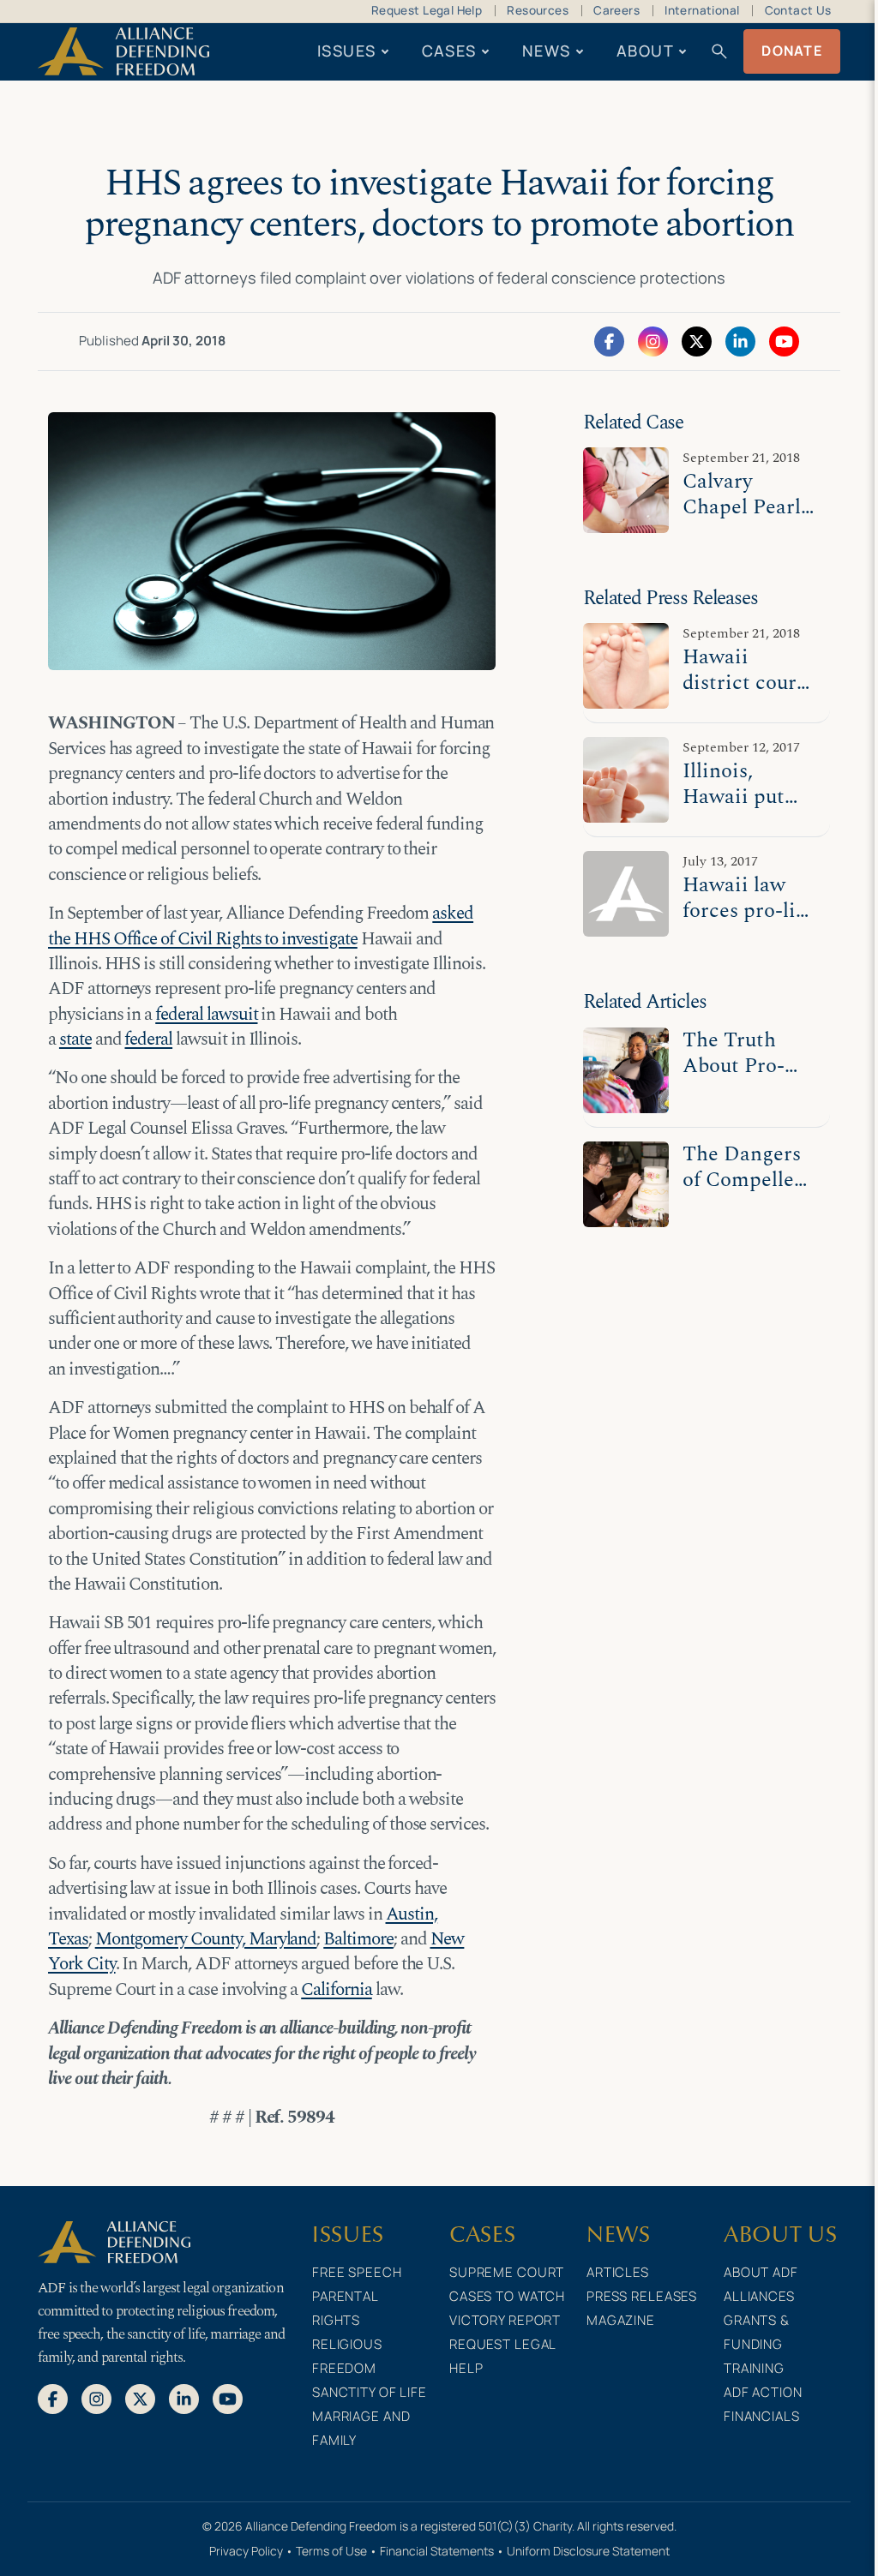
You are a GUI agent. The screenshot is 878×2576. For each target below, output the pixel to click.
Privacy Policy (246, 2551)
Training (754, 2368)
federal (148, 1039)
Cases (449, 51)
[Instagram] (653, 340)
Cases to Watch (507, 2296)
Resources (538, 10)
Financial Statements (437, 2551)
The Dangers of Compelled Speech (744, 1180)
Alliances (759, 2296)
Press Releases (642, 2296)
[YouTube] (784, 340)
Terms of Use (331, 2551)
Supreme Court (507, 2272)
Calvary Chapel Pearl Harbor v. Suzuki (742, 520)
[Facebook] (609, 340)
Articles (618, 2272)
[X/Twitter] (697, 340)
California (337, 1990)
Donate (792, 51)
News (547, 51)
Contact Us (798, 10)
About (645, 51)
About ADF (761, 2272)
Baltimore (358, 1939)
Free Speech (357, 2272)
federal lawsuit (206, 1015)
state (75, 1039)
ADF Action (763, 2392)
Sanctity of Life (370, 2392)
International (702, 10)
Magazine (621, 2320)
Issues (347, 51)
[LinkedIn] (740, 340)
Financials (762, 2416)
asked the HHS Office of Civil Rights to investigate (261, 926)
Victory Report (505, 2320)
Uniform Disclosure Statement (588, 2551)
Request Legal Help (427, 10)
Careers (616, 10)
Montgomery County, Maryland (206, 1939)
